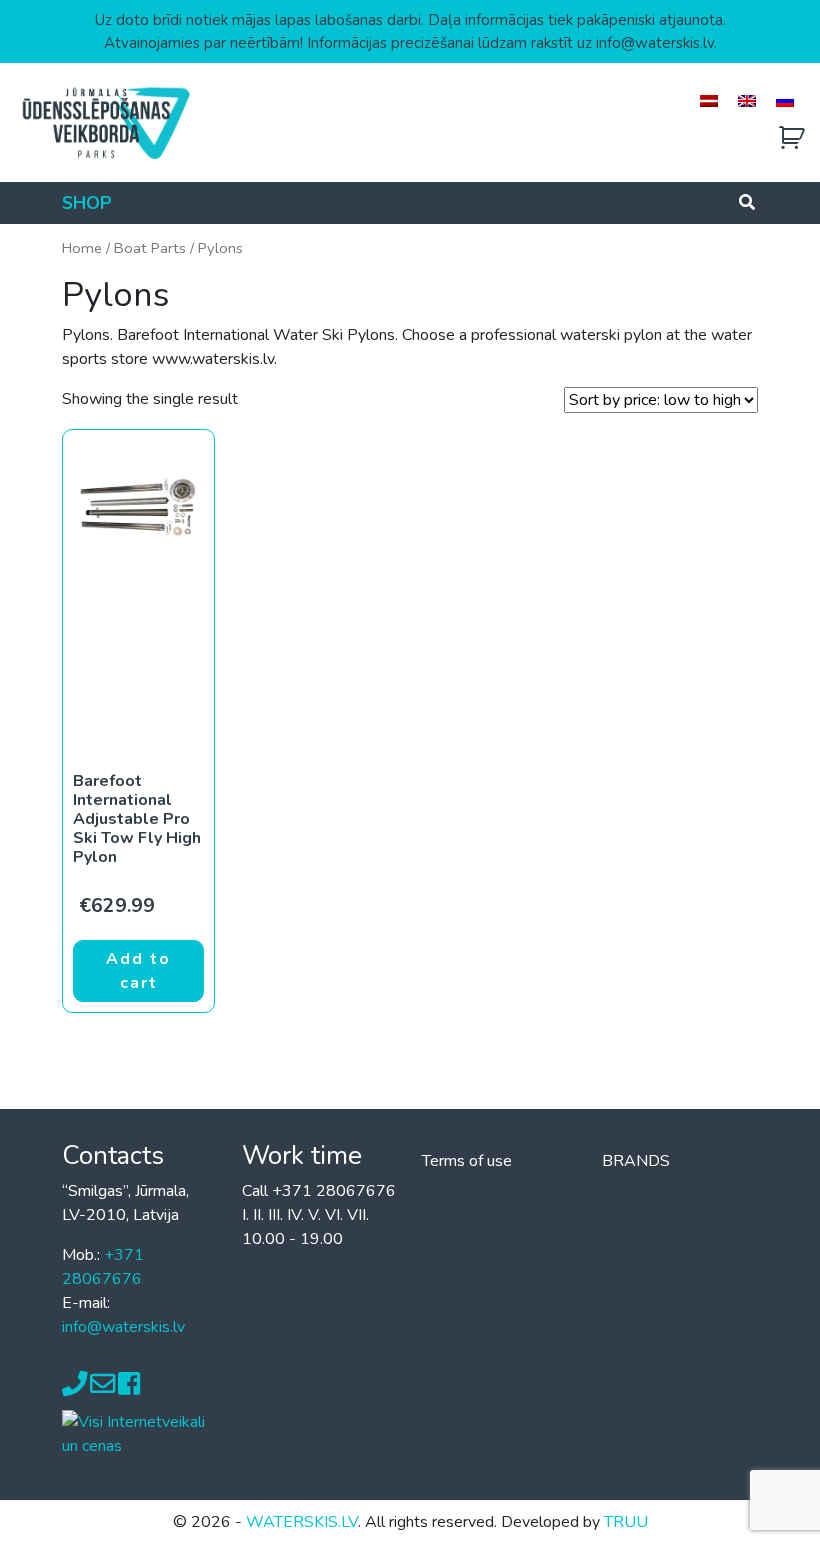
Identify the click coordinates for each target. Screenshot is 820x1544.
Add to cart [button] (138, 971)
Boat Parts (150, 248)
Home (82, 248)
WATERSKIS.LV (302, 1522)
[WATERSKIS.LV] (105, 122)
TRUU (626, 1522)
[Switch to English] (747, 100)
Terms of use (467, 1161)
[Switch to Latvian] (709, 100)
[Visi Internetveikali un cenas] (140, 1433)
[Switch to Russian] (785, 100)
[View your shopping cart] (792, 138)
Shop (87, 203)
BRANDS (636, 1161)
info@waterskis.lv (123, 1327)
